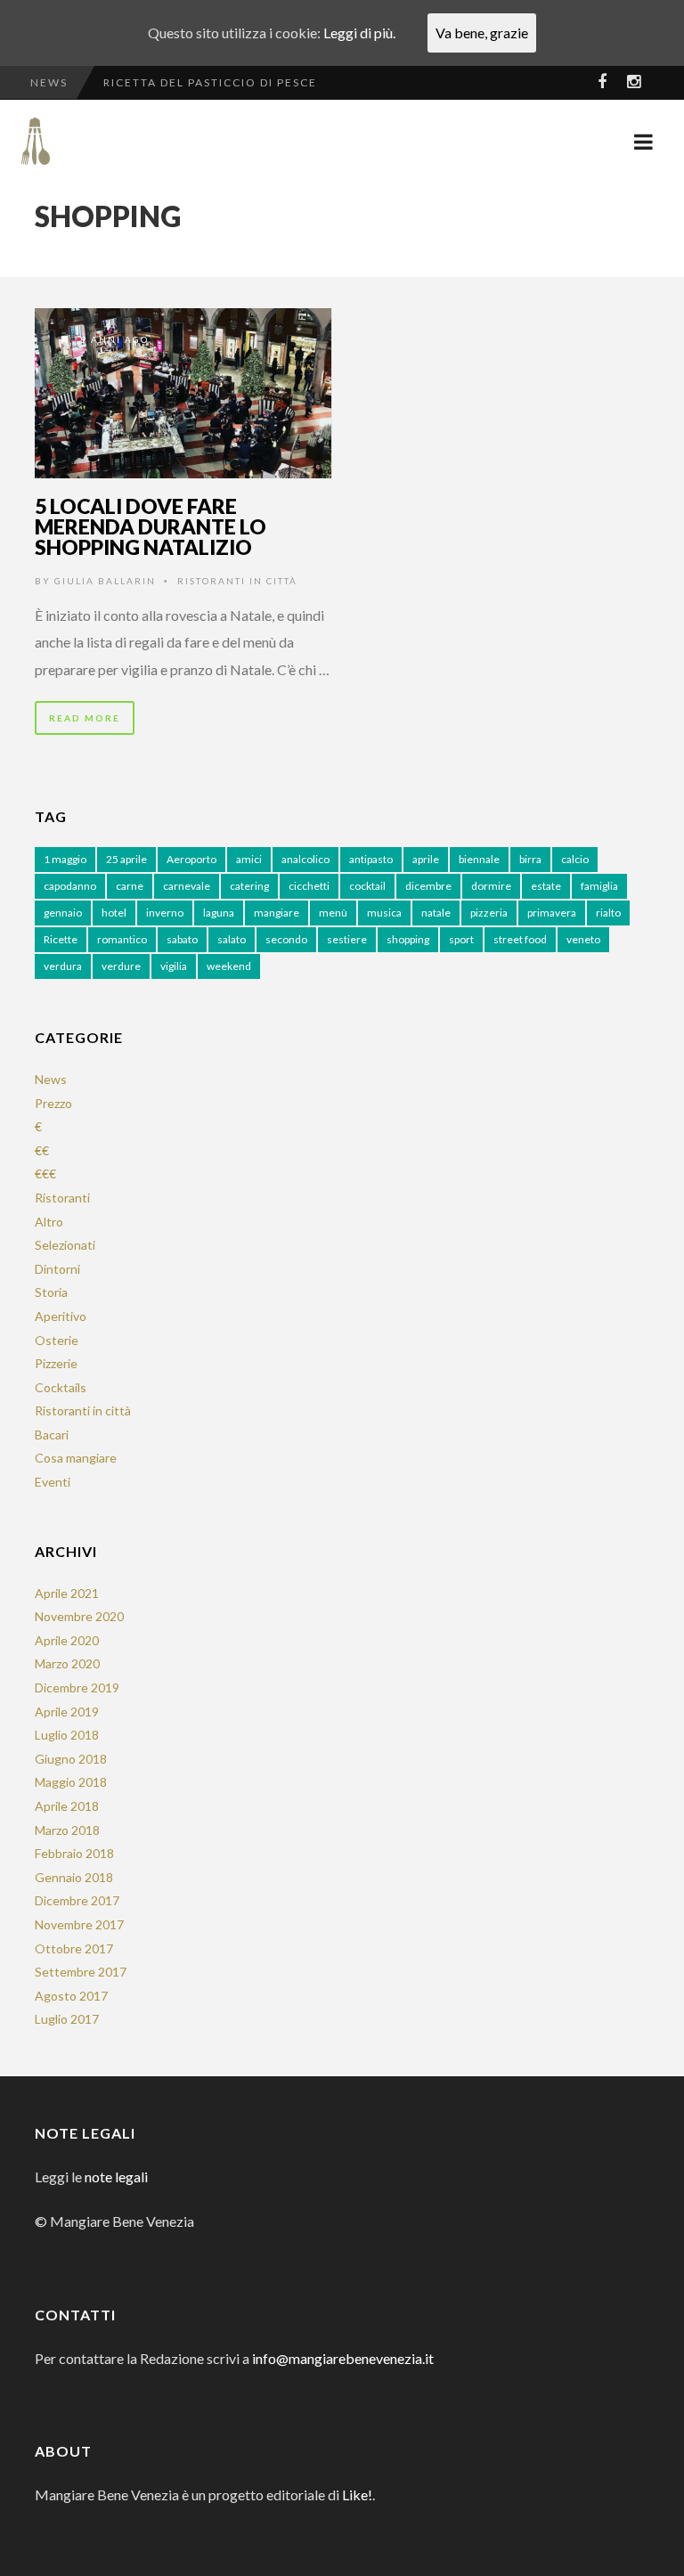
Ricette (61, 939)
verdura (63, 966)
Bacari (52, 1435)
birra (530, 859)
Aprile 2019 (67, 1712)
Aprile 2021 (67, 1593)
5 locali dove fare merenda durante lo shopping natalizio (151, 526)
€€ (42, 1150)
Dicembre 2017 (77, 1900)
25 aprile (126, 859)
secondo (286, 939)
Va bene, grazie (482, 33)
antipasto (371, 859)
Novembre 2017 (79, 1924)
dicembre (428, 886)
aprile (426, 859)
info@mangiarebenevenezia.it (343, 2358)
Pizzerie (56, 1363)
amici (249, 859)
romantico (122, 939)
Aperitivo (61, 1316)
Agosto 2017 (71, 1996)
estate (546, 886)
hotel (114, 913)
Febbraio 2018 (74, 1853)
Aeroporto (191, 859)
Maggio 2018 (71, 1782)
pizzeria (489, 913)
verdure (121, 966)
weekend (229, 966)
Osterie (57, 1340)
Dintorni (57, 1269)
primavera (552, 913)
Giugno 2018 (71, 1759)
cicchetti (309, 886)
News (51, 1079)
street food (520, 939)
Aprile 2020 (67, 1640)
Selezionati (65, 1245)
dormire (491, 886)
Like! (357, 2494)
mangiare (277, 913)
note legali (116, 2177)
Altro (49, 1222)
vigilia (174, 966)
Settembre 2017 (81, 1972)
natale (436, 913)
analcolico (305, 859)
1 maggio (65, 859)
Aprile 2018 (67, 1806)
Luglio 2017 (67, 2019)
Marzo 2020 (67, 1663)
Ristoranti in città (237, 581)
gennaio (63, 913)
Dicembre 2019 (77, 1687)
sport (461, 939)
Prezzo (53, 1103)
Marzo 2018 (67, 1830)
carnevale (187, 886)
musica (384, 913)
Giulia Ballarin (105, 581)
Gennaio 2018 (74, 1877)
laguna (219, 913)
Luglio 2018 (67, 1735)
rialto (608, 913)
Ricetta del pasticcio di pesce (210, 82)
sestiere (347, 939)
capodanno (70, 886)
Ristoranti (62, 1198)
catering (249, 886)
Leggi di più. (359, 33)
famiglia (599, 886)
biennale (479, 859)
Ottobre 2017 (74, 1948)
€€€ (45, 1174)
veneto (583, 939)
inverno (165, 913)
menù (333, 913)
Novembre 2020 (79, 1616)
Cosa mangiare (76, 1458)
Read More (85, 718)
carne (130, 886)
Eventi (53, 1482)
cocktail (367, 886)
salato (232, 939)
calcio (575, 859)
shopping (408, 939)
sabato (182, 939)
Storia (51, 1292)
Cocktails (61, 1387)
